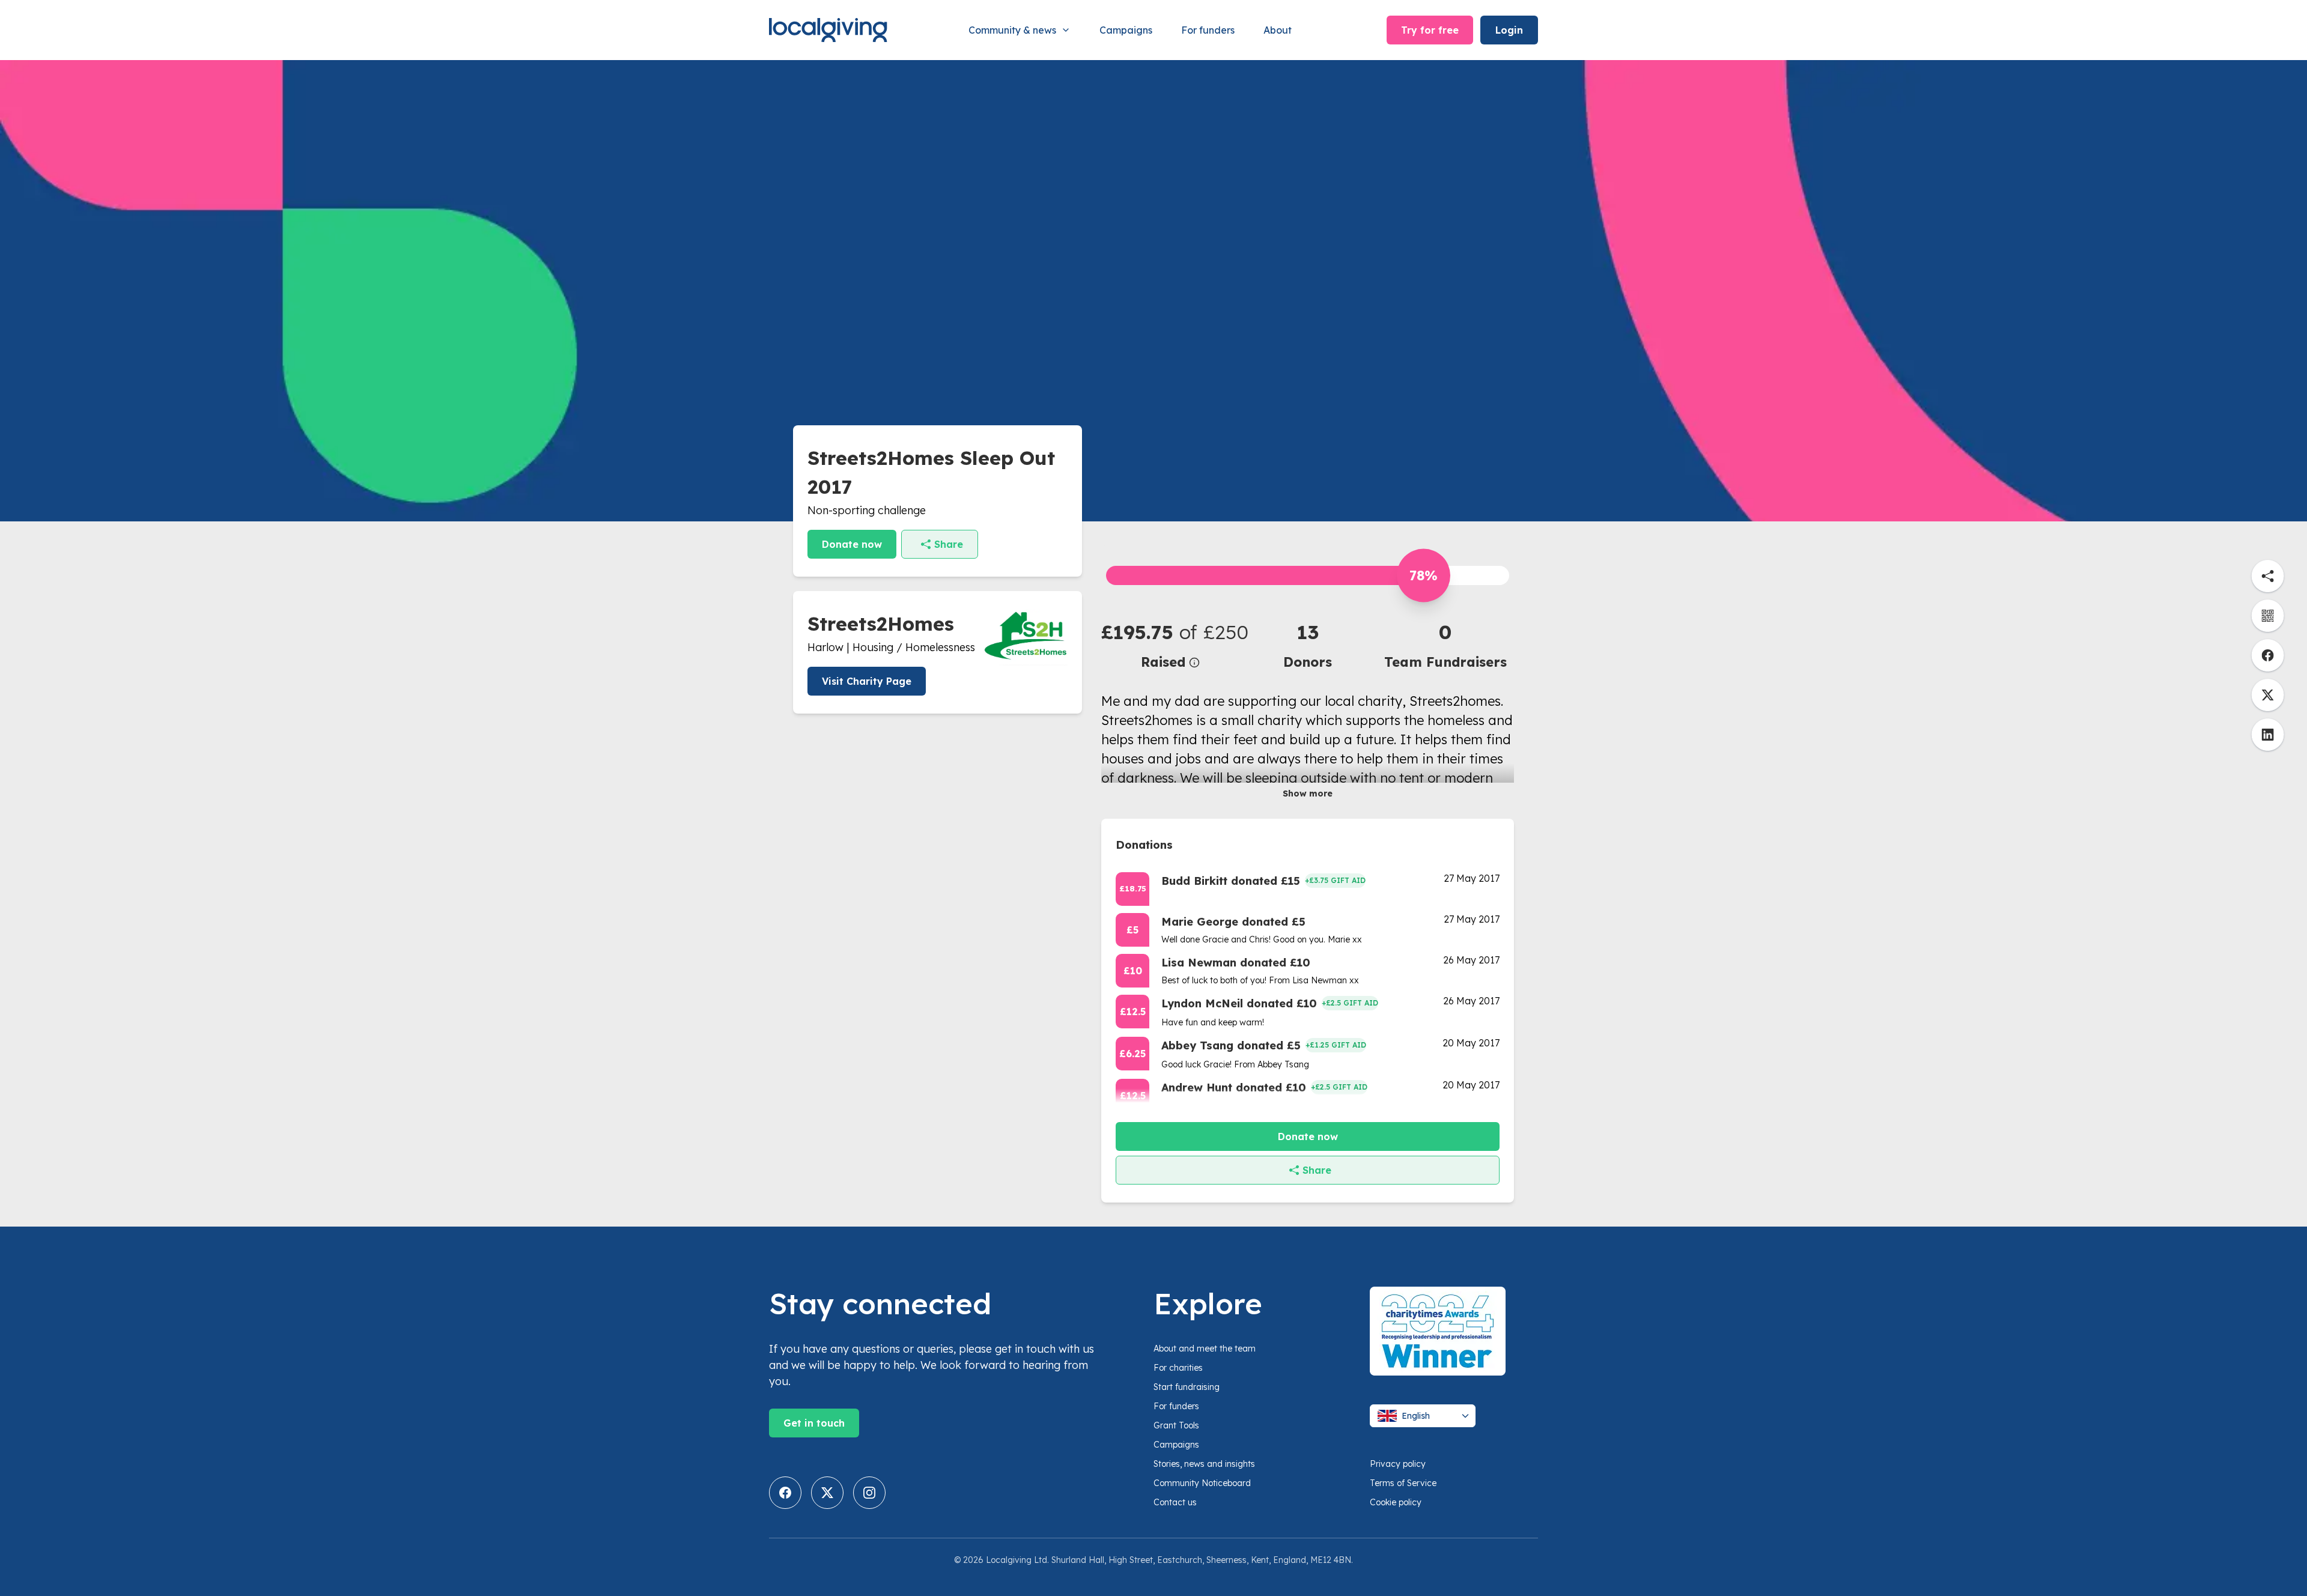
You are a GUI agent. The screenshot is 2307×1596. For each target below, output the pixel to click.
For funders (1208, 30)
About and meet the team (1205, 1349)
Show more (1308, 793)
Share (949, 544)
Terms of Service (1403, 1483)
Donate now (852, 544)
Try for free (1430, 30)
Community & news (1012, 30)
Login (1509, 30)
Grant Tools (1176, 1425)
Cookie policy (1396, 1502)
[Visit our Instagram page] (869, 1493)
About (1278, 30)
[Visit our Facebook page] (785, 1493)
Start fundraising (1187, 1387)
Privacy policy (1398, 1464)
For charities (1178, 1368)
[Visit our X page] (827, 1493)
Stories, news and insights (1204, 1464)
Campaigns (1126, 30)
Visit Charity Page (867, 681)
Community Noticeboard (1202, 1483)
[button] (1170, 645)
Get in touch (814, 1423)
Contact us (1175, 1502)
